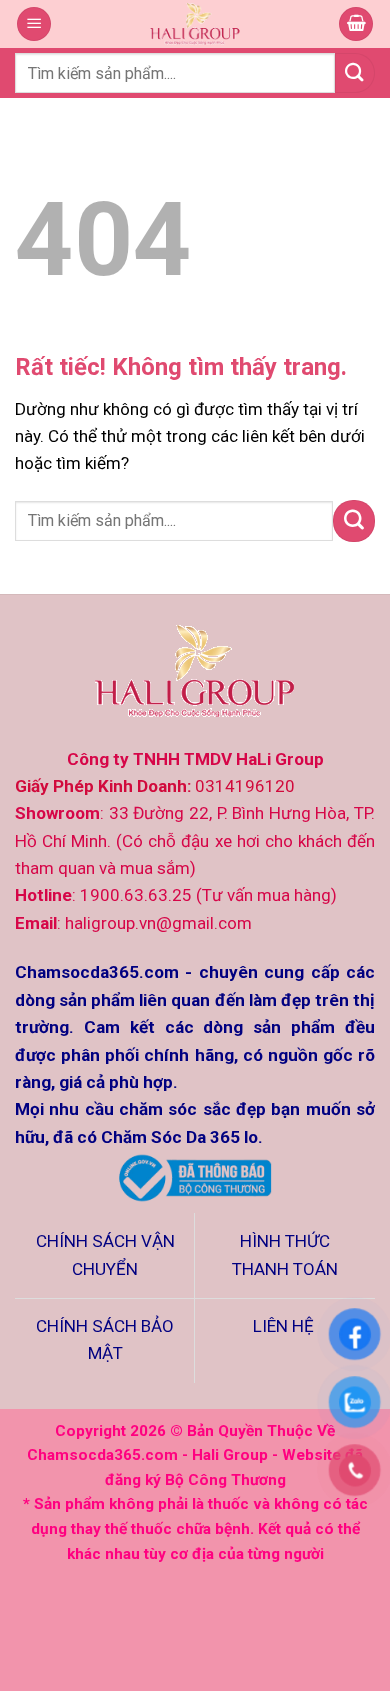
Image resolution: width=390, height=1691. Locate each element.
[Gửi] (355, 72)
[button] (34, 24)
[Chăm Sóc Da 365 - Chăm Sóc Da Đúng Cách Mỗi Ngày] (195, 24)
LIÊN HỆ (285, 1326)
